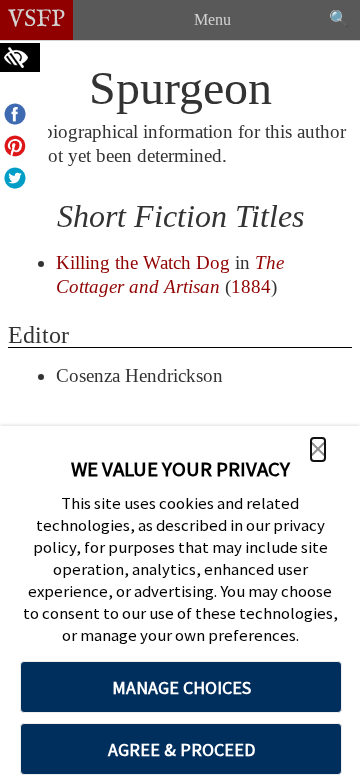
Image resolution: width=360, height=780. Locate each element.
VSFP (36, 19)
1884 (251, 286)
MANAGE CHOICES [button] (181, 687)
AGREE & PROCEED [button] (181, 749)
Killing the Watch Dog (143, 262)
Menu (212, 19)
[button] (318, 449)
